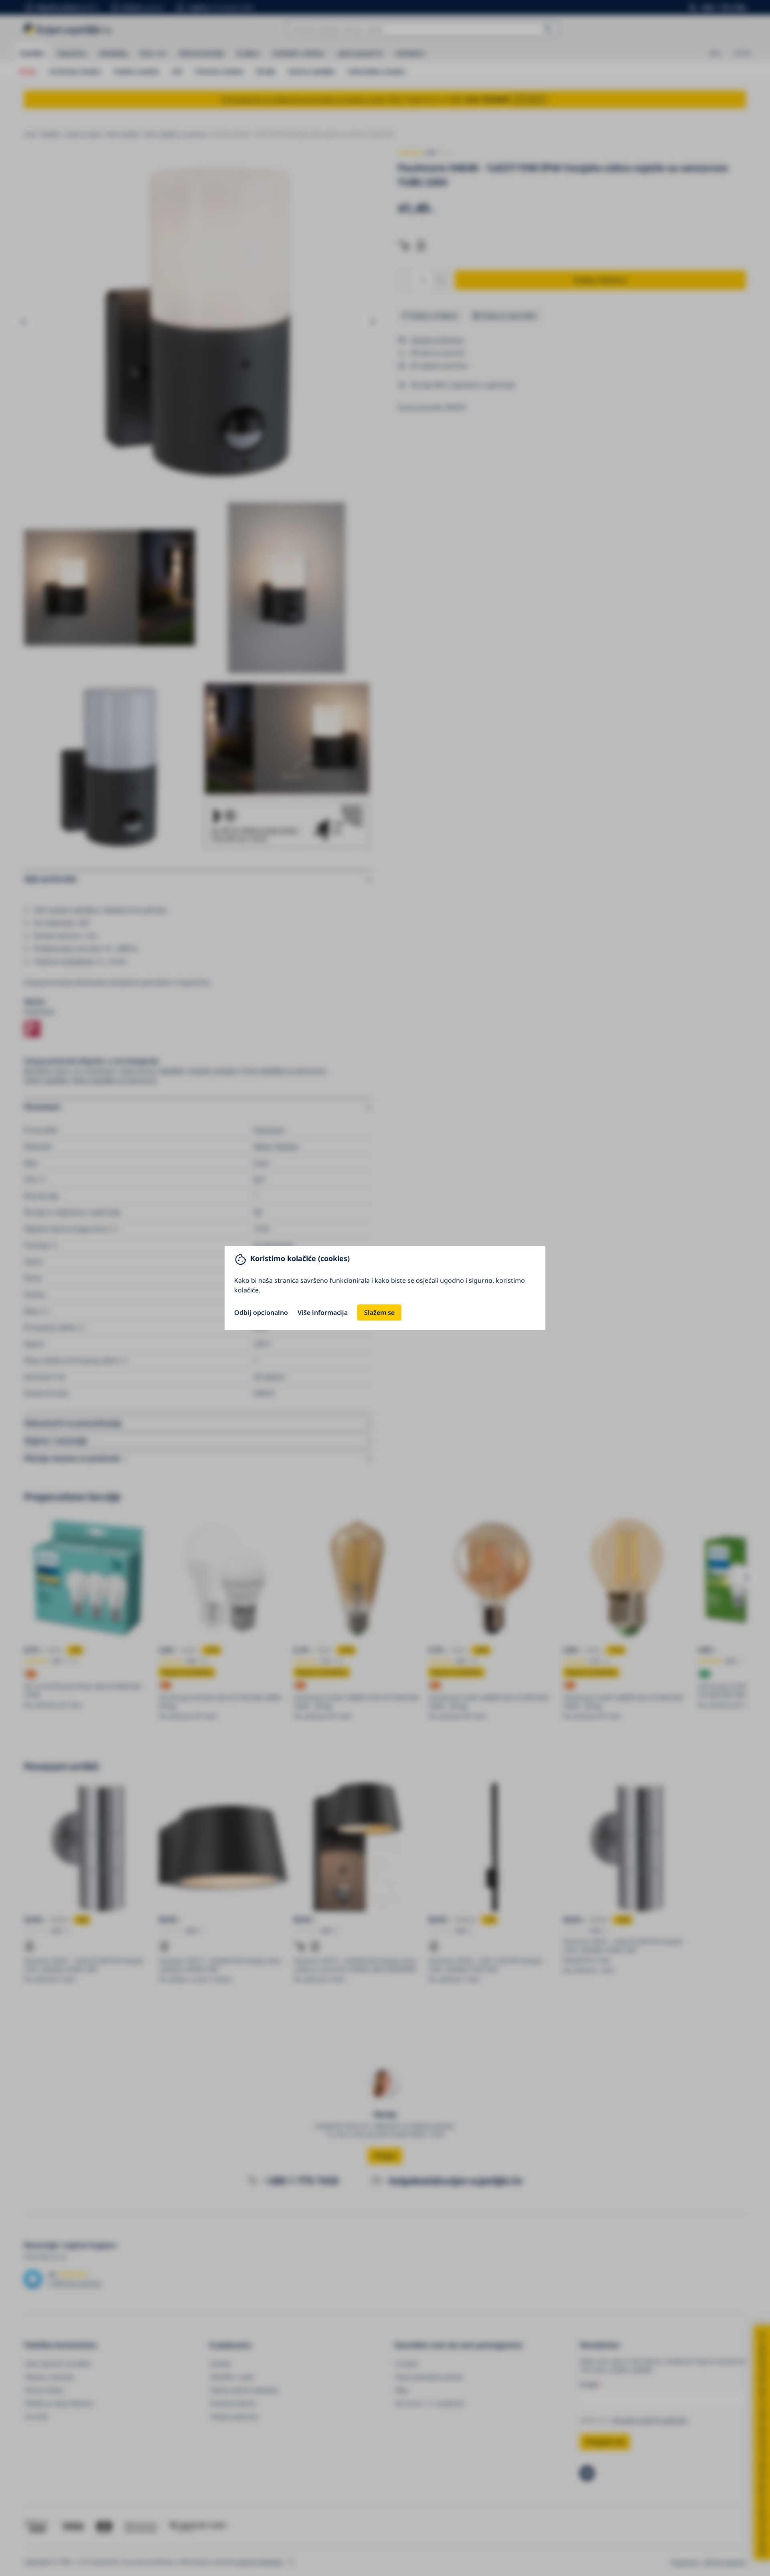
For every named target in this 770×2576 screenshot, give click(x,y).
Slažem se (379, 1312)
